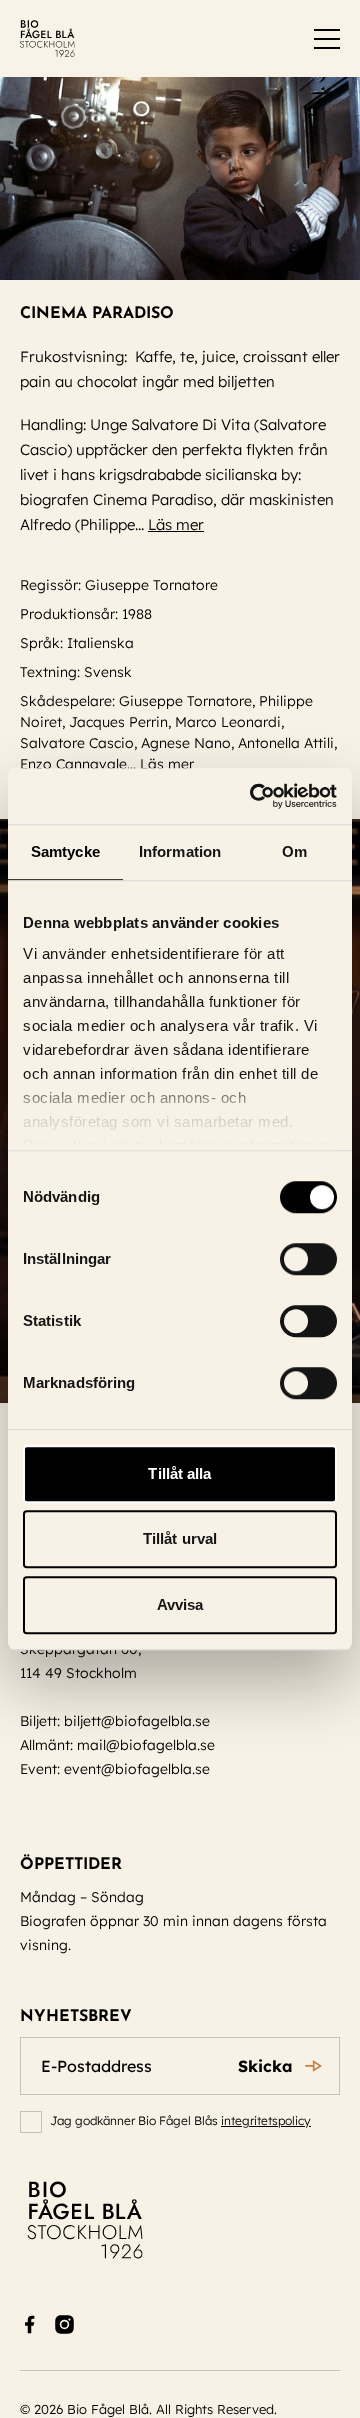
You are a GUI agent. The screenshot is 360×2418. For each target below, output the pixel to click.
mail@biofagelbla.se (146, 1745)
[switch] (308, 1259)
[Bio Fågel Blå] (47, 38)
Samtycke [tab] (65, 851)
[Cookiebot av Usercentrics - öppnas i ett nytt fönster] (254, 796)
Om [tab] (294, 851)
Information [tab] (180, 851)
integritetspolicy (266, 2120)
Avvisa (180, 1604)
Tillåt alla (179, 1473)
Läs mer (176, 524)
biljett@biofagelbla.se (137, 1721)
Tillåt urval (180, 1538)
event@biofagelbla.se (137, 1769)
